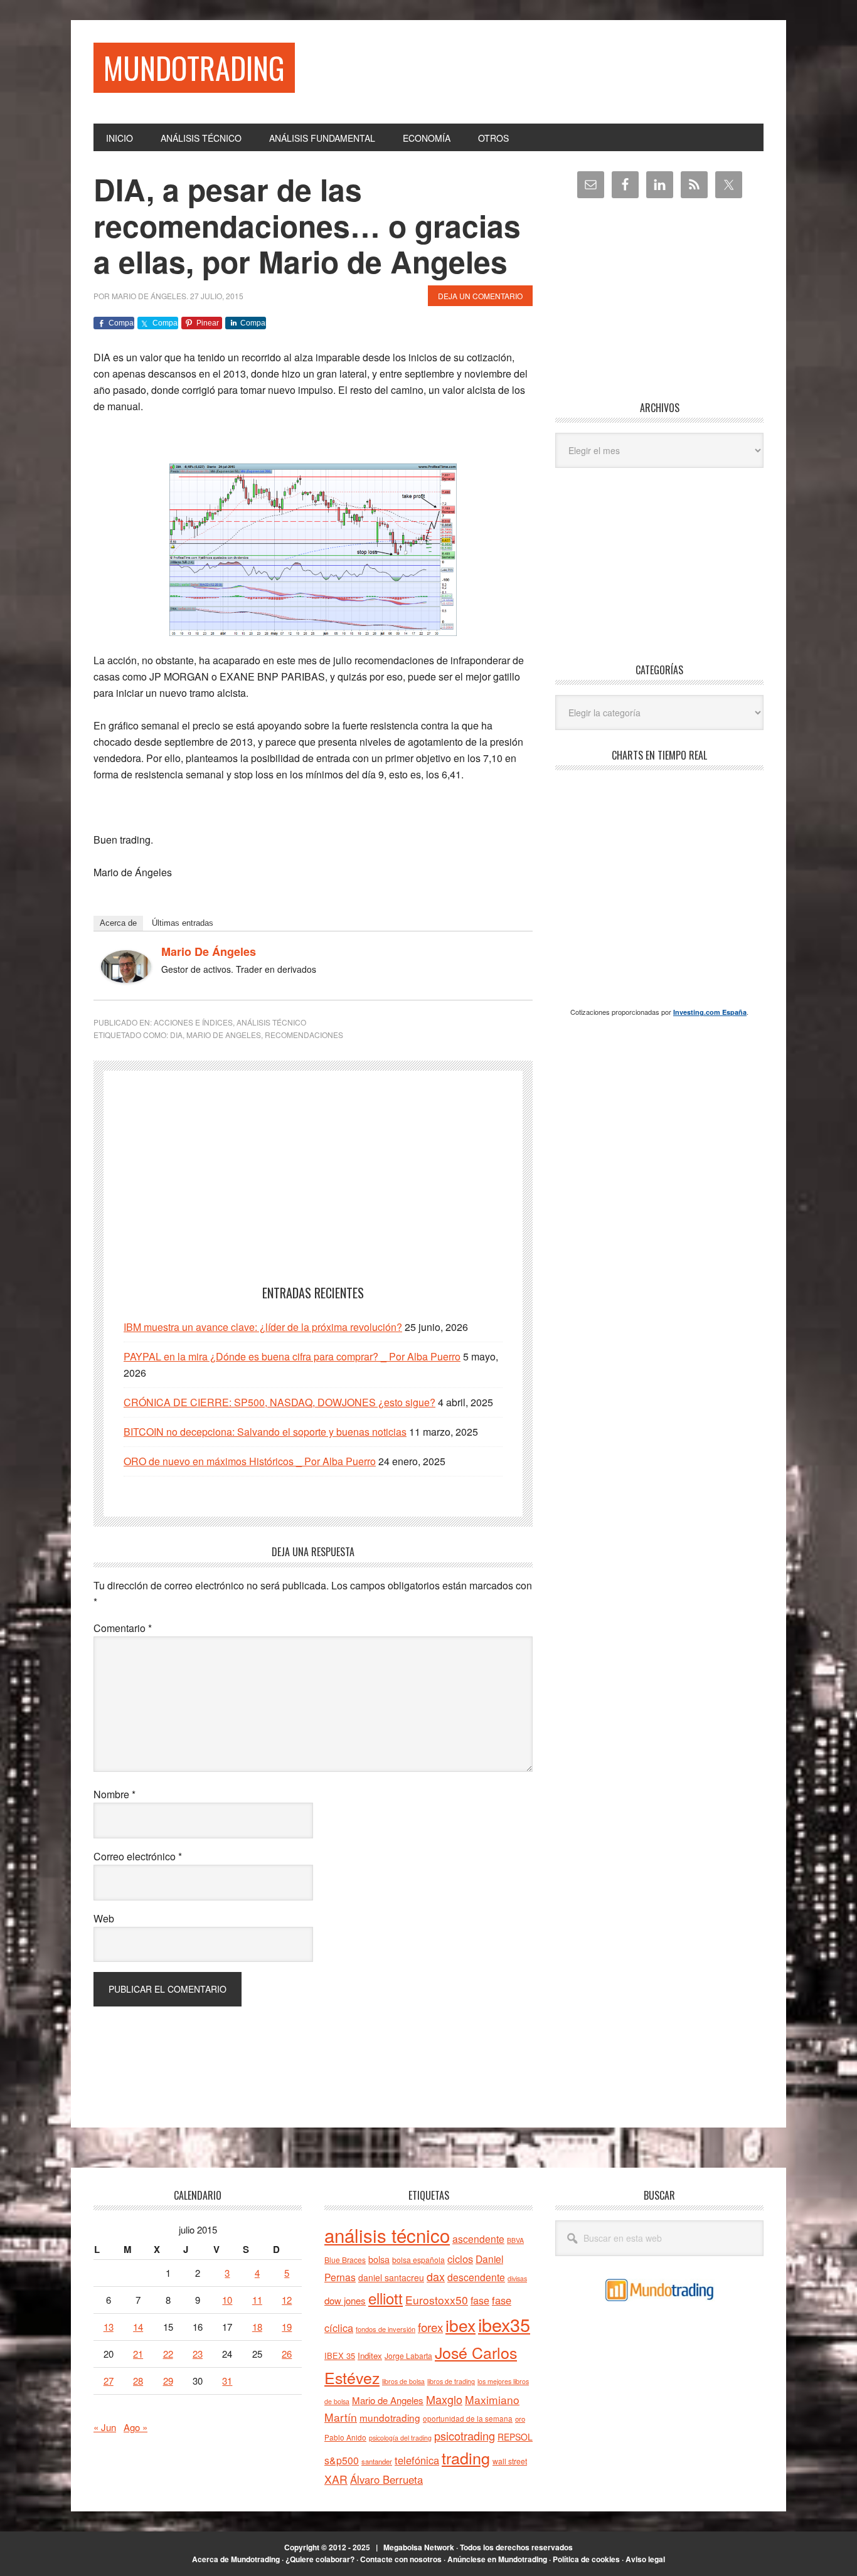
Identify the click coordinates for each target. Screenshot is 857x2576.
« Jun (105, 2427)
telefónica (417, 2460)
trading (466, 2457)
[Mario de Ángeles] (126, 979)
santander (377, 2461)
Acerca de (118, 923)
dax (436, 2276)
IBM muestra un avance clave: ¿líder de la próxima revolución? (263, 1327)
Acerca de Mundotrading (236, 2559)
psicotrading (465, 2436)
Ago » (136, 2427)
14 (138, 2327)
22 (168, 2354)
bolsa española (418, 2260)
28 (138, 2381)
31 (227, 2381)
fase (480, 2300)
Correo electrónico (138, 1856)
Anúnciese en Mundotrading (497, 2559)
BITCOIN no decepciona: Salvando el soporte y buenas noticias (265, 1432)
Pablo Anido (345, 2437)
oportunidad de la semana (468, 2419)
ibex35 (504, 2324)
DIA (176, 1035)
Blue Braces (345, 2260)
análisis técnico (387, 2235)
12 (287, 2300)
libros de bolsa (403, 2381)
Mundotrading (194, 67)
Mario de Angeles (224, 1035)
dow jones (345, 2300)
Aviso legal (645, 2559)
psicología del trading (400, 2438)
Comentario (123, 1628)
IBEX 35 (340, 2356)
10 (227, 2300)
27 (109, 2381)
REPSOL (515, 2437)
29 (168, 2381)
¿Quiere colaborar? (320, 2559)
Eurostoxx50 (437, 2300)
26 (287, 2354)
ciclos (460, 2259)
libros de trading (451, 2381)
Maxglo (444, 2399)
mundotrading (390, 2417)
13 (109, 2327)
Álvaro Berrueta (386, 2479)
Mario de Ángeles (209, 951)
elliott (386, 2298)
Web (104, 1918)
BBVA (515, 2240)
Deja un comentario (480, 296)
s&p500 (342, 2460)
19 (287, 2327)
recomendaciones (304, 1035)
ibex (460, 2325)
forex (430, 2327)
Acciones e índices (193, 1022)
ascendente (478, 2239)
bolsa (379, 2259)
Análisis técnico (271, 1022)
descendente (476, 2277)
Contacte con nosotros (401, 2559)
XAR (336, 2479)
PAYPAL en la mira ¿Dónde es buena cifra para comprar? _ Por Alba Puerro (292, 1356)
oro (520, 2419)
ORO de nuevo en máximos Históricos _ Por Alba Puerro (250, 1461)
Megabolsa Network (419, 2547)
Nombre (114, 1794)
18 (257, 2327)
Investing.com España (710, 1012)
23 (198, 2354)
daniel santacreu (391, 2277)
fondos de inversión (386, 2329)
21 (138, 2354)
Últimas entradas (183, 923)
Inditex (370, 2356)
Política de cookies (586, 2559)
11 (257, 2300)
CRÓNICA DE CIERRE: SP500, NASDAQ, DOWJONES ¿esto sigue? (279, 1402)
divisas (517, 2278)
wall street (510, 2461)
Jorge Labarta (408, 2356)
